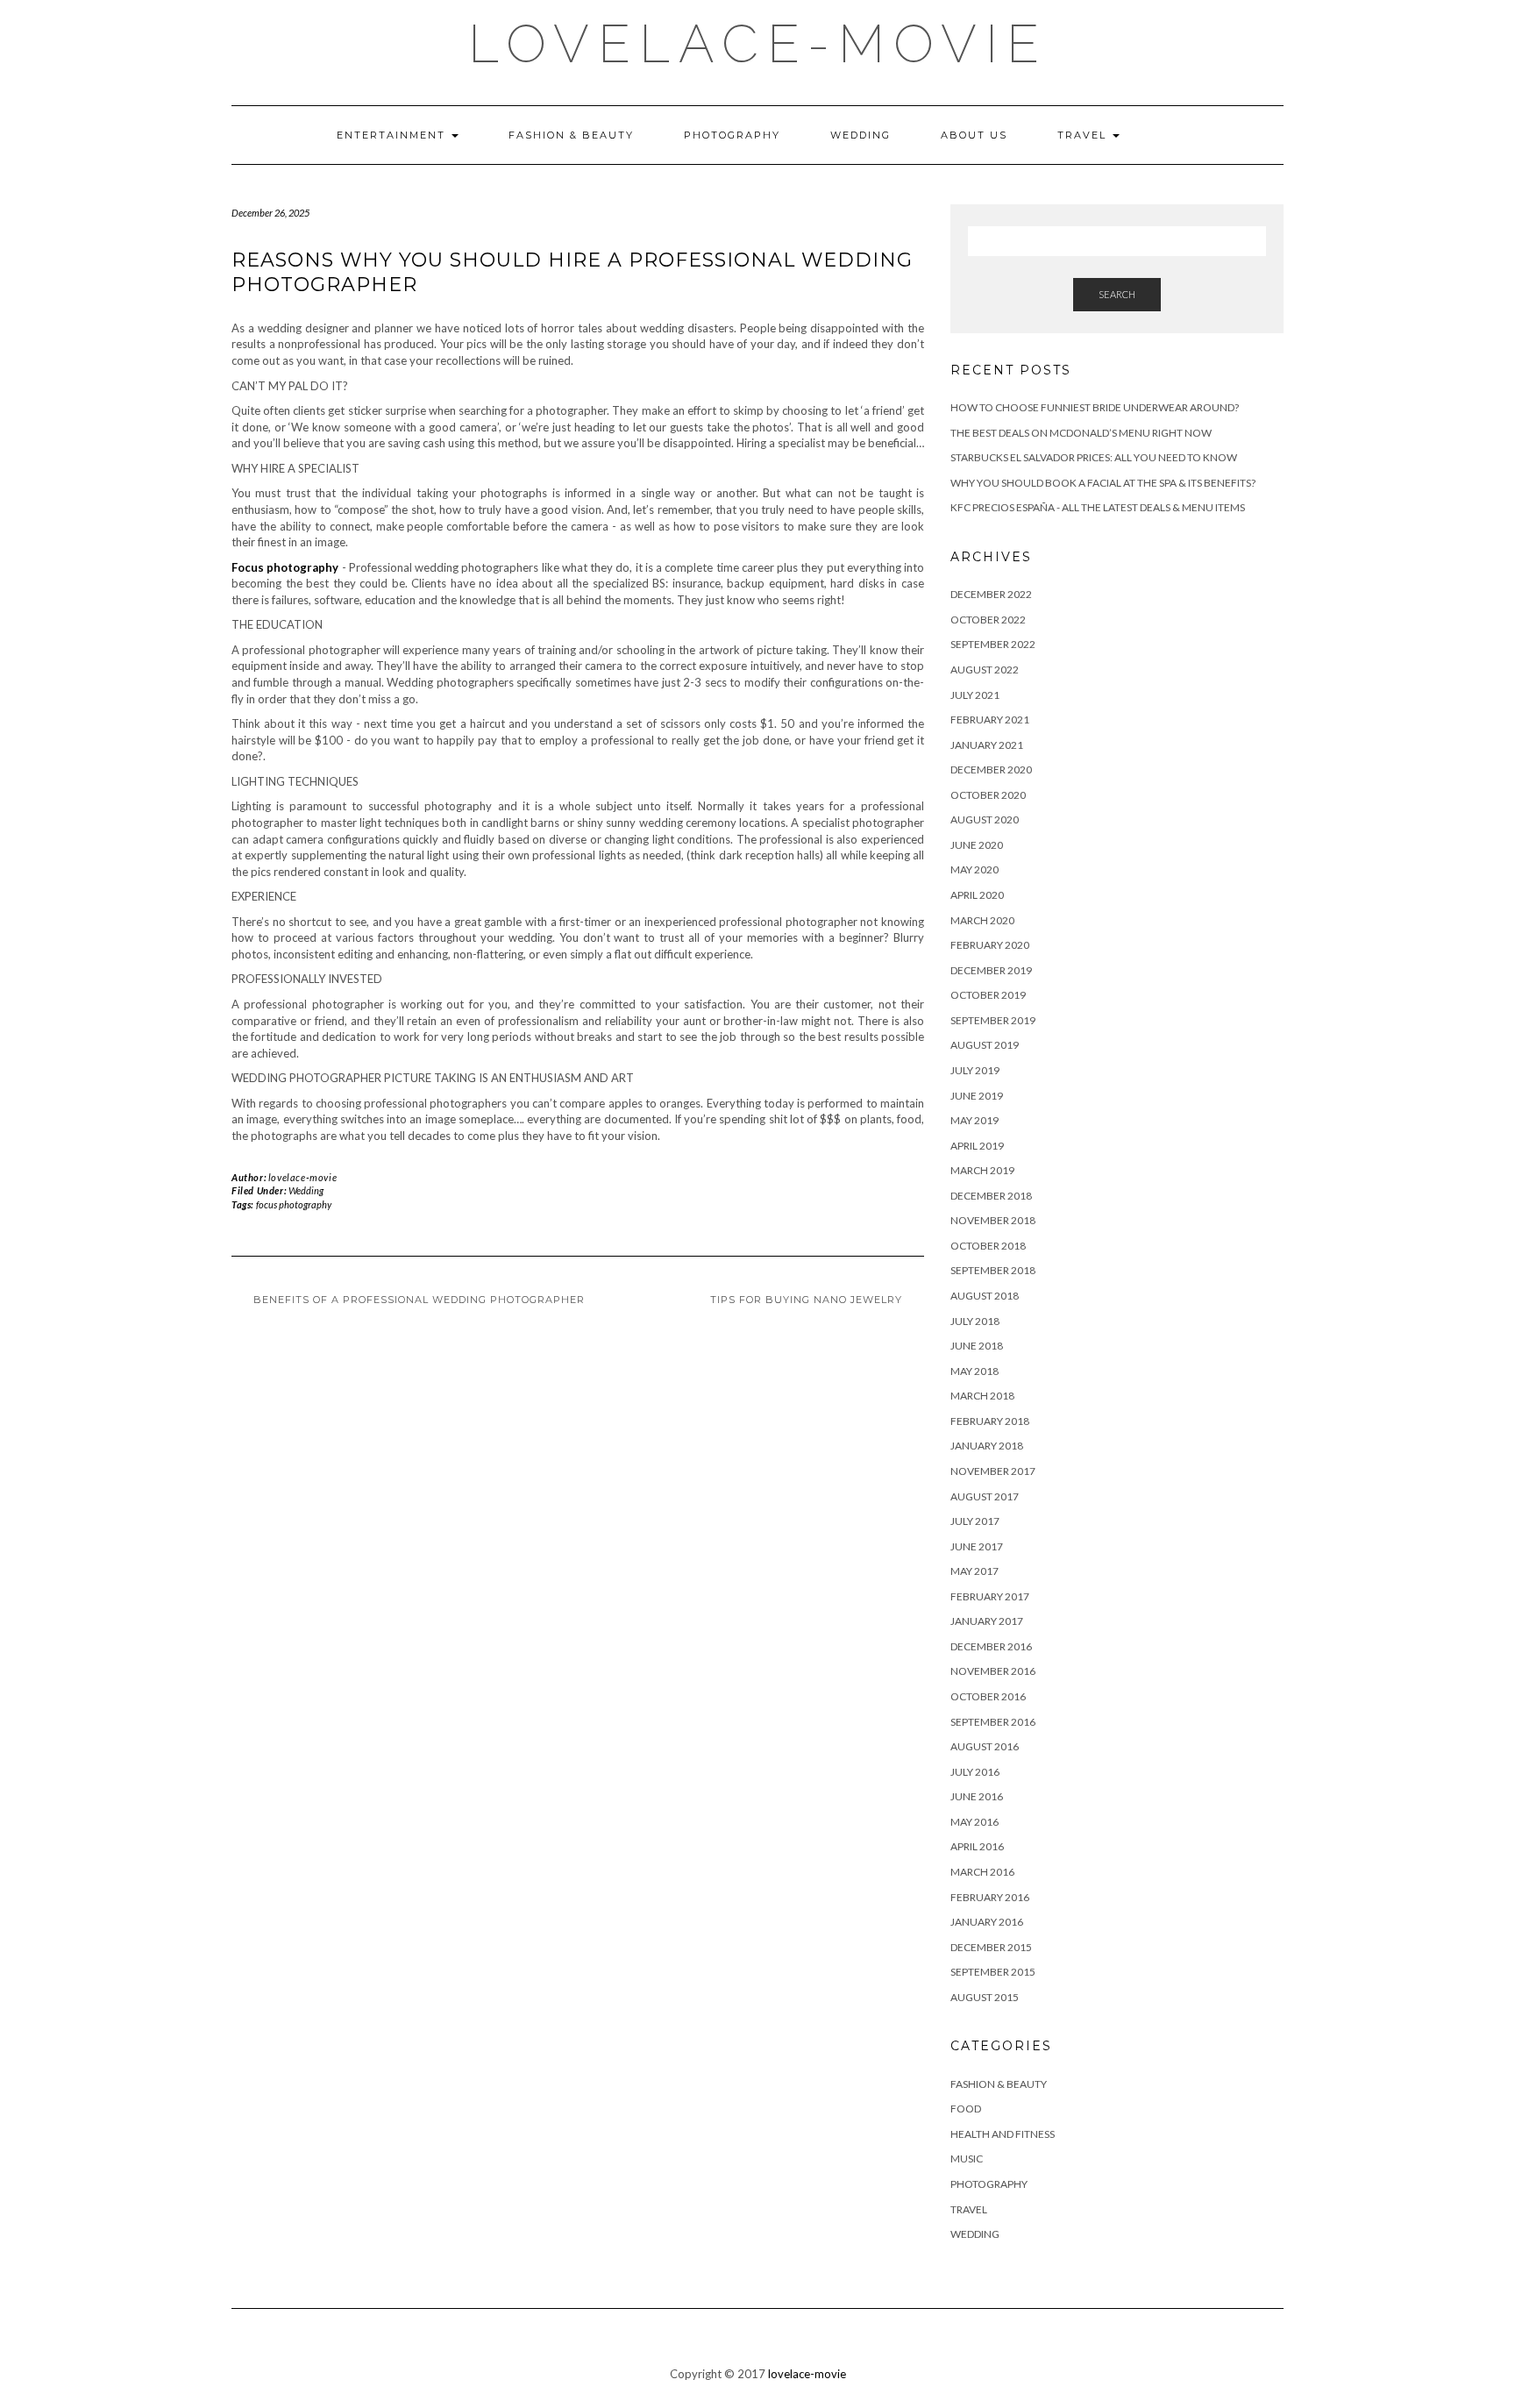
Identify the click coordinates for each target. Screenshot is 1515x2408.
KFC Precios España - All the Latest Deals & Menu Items (1098, 507)
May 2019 (974, 1120)
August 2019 (985, 1045)
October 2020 (988, 795)
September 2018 (993, 1270)
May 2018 (974, 1371)
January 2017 (987, 1621)
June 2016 (977, 1796)
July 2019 (975, 1070)
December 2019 (991, 970)
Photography (732, 135)
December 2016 (991, 1646)
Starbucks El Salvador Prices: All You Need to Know (1094, 457)
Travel (1084, 135)
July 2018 (975, 1321)
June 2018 (977, 1346)
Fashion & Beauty (571, 135)
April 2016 (977, 1846)
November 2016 (993, 1671)
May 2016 (974, 1822)
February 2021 (990, 720)
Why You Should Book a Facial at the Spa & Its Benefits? (1103, 483)
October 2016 (988, 1696)
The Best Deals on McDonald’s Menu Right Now (1081, 433)
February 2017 (990, 1596)
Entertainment (393, 135)
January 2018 (987, 1446)
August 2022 (985, 670)
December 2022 (991, 594)
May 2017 (974, 1571)
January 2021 (987, 745)
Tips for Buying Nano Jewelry (806, 1300)
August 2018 (985, 1296)
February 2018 (990, 1421)
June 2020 (977, 845)
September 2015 (993, 1972)
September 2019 (993, 1020)
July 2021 (975, 695)
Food (966, 2109)
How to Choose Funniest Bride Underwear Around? (1095, 407)
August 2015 (985, 1997)
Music (967, 2159)
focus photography (294, 1204)
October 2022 (988, 620)
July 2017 (975, 1521)
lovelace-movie (758, 44)
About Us (974, 135)
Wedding (861, 135)
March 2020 (982, 920)
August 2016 (985, 1746)
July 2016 (975, 1772)
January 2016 (987, 1922)
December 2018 (991, 1196)
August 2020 (985, 819)
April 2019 (977, 1146)
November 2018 (993, 1220)
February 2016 (990, 1897)
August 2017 (985, 1496)
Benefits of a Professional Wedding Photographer (419, 1300)
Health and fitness (1003, 2134)
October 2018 (988, 1246)
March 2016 (982, 1872)
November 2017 (993, 1471)
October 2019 (988, 995)
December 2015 (991, 1947)
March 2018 (982, 1396)
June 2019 (977, 1096)
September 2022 (993, 644)
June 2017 (977, 1546)
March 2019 (982, 1170)
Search (1117, 294)
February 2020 (990, 945)
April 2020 (977, 895)
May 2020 (974, 869)
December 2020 (991, 769)
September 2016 (993, 1722)
